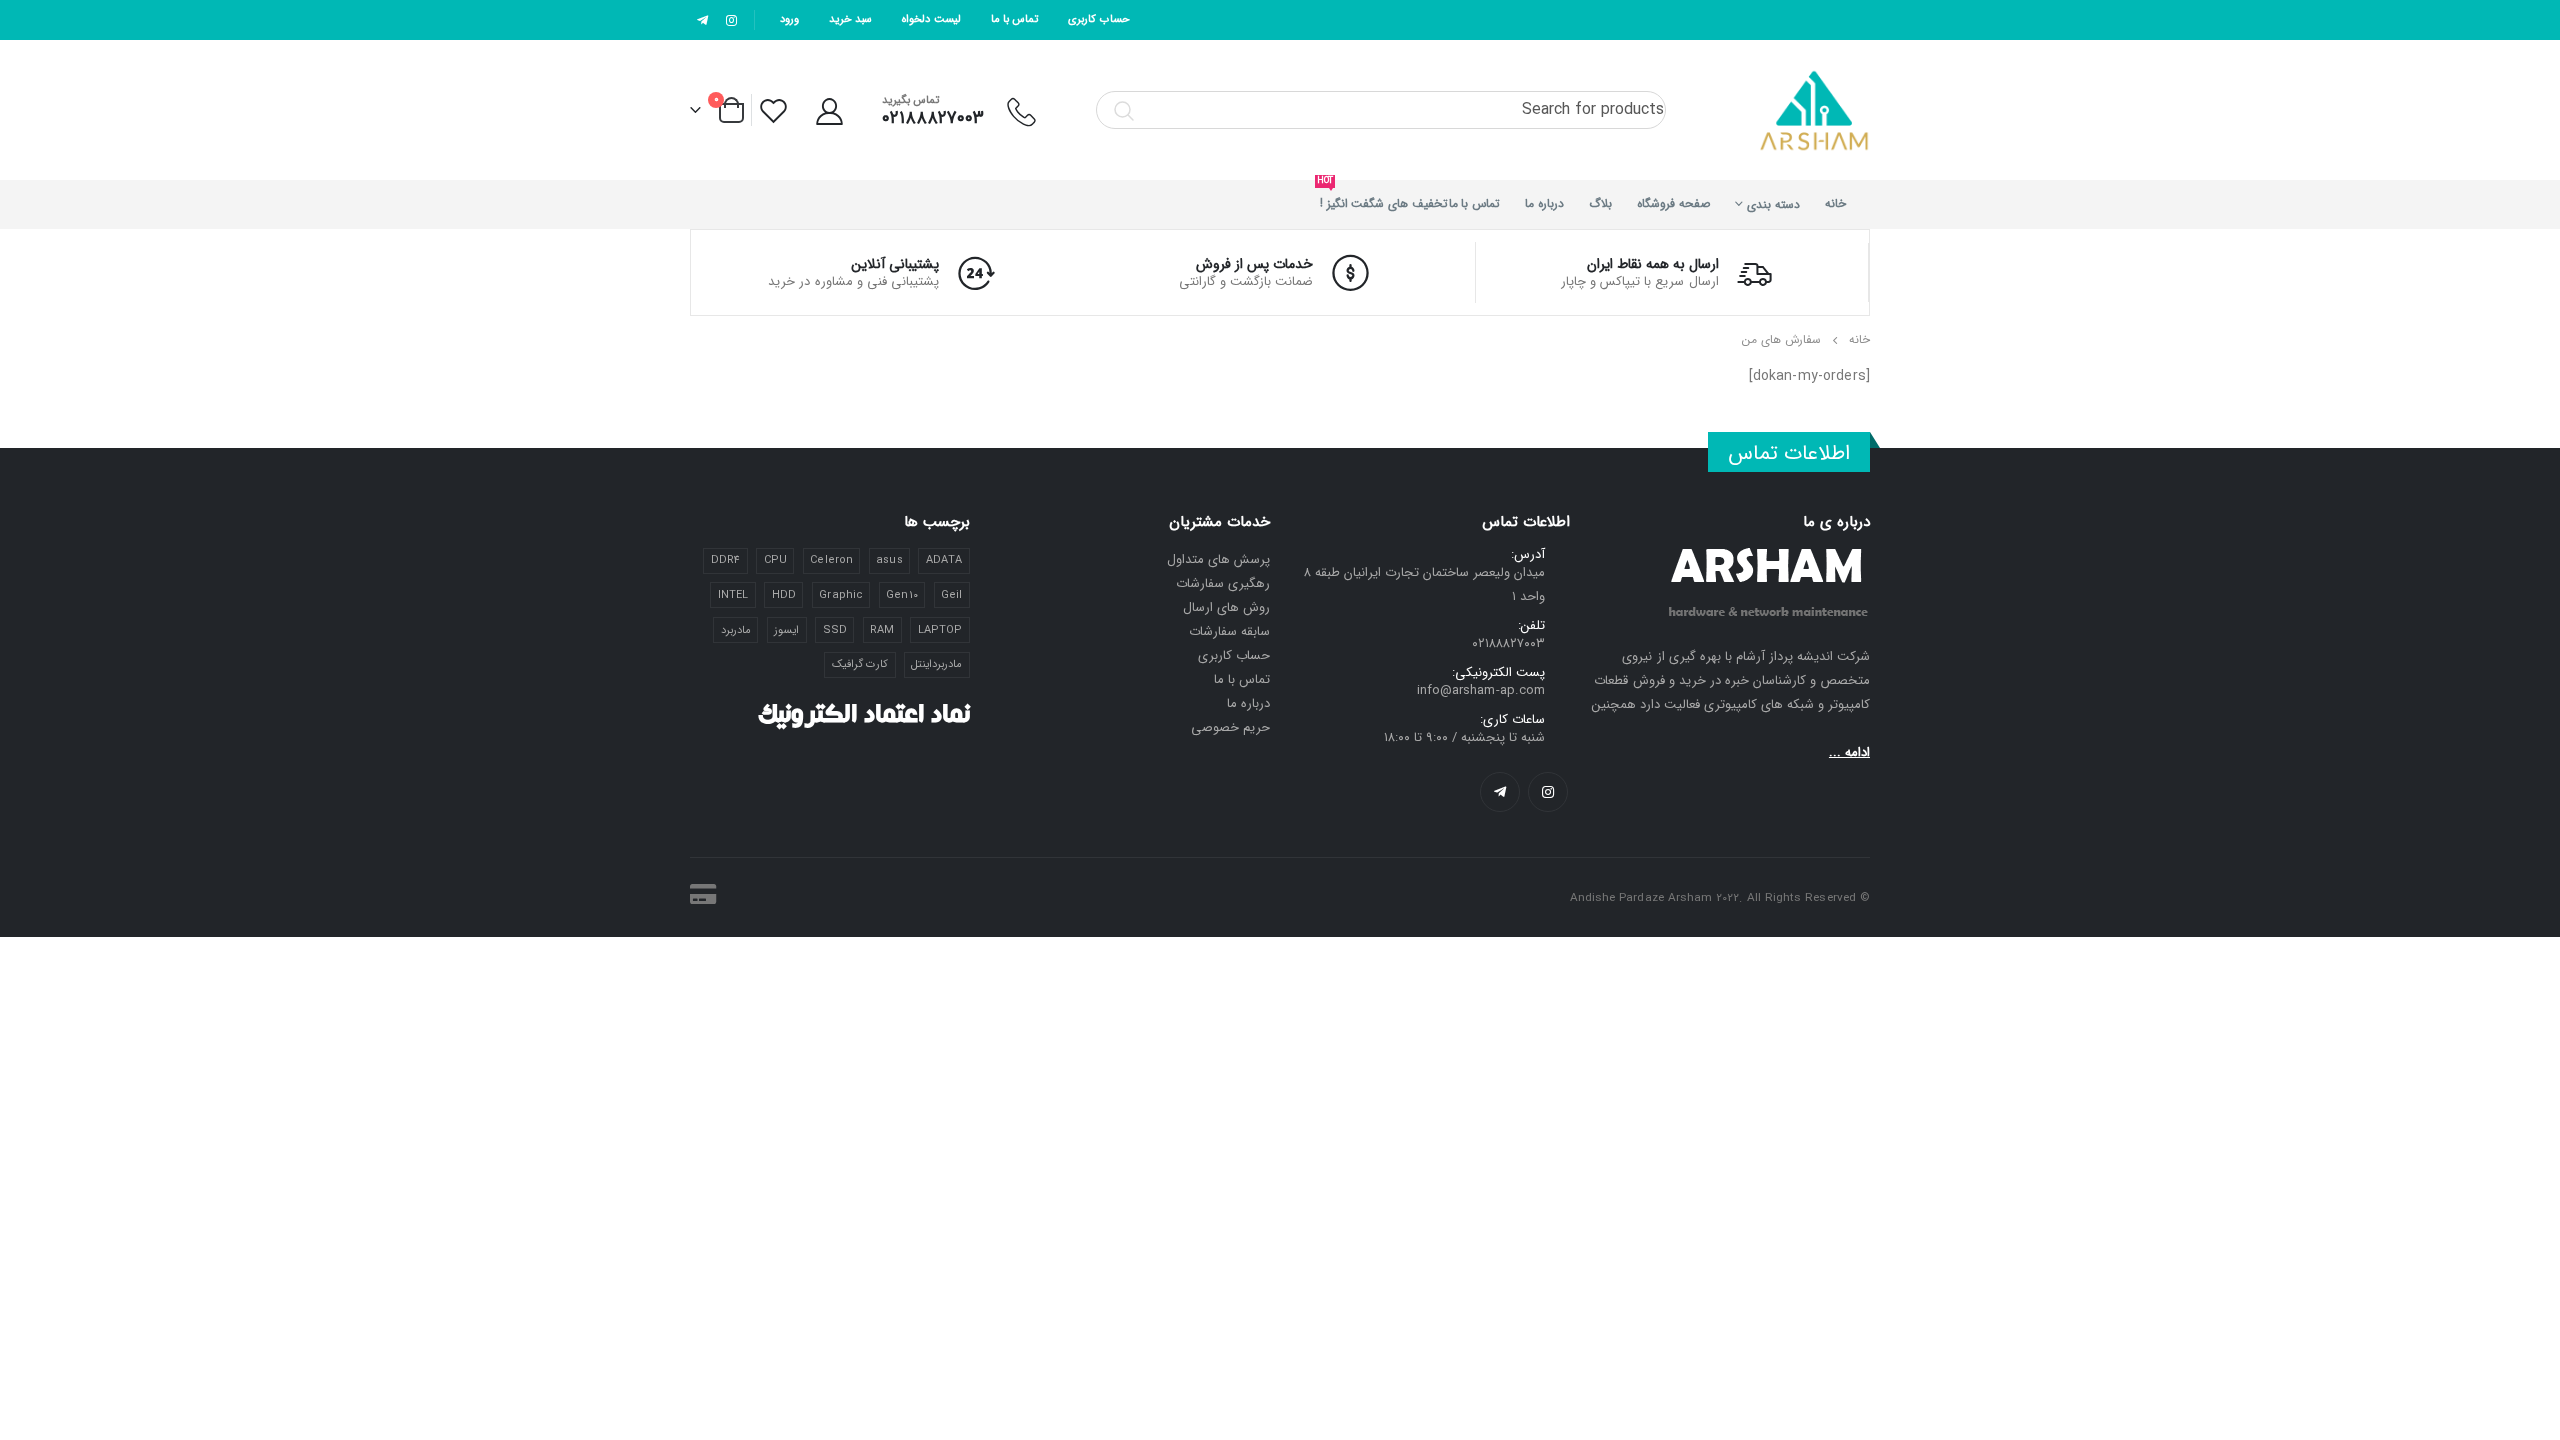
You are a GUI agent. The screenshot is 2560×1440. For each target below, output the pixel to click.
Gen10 (901, 595)
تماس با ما (1015, 19)
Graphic (840, 595)
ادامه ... (1849, 752)
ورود (789, 19)
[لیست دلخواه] (775, 110)
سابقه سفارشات (1229, 631)
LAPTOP (940, 630)
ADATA (944, 560)
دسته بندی (1773, 204)
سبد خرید (850, 19)
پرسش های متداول (1218, 559)
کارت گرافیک (860, 664)
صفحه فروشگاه (1673, 203)
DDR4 (725, 560)
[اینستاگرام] (732, 20)
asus (889, 560)
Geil (951, 595)
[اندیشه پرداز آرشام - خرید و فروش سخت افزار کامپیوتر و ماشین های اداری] (1814, 110)
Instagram (1548, 792)
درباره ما (1544, 203)
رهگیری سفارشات (1223, 583)
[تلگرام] (703, 20)
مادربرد (736, 630)
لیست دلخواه (931, 19)
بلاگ (1600, 203)
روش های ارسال (1226, 607)
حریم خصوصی (1230, 727)
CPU (775, 560)
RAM (882, 630)
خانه (1835, 203)
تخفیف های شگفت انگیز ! (1384, 196)
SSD (835, 630)
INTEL (733, 595)
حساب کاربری (1098, 19)
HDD (784, 595)
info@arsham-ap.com (1481, 690)
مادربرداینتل (936, 664)
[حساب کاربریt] (829, 110)
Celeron (831, 560)
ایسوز (786, 630)
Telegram (1500, 792)
